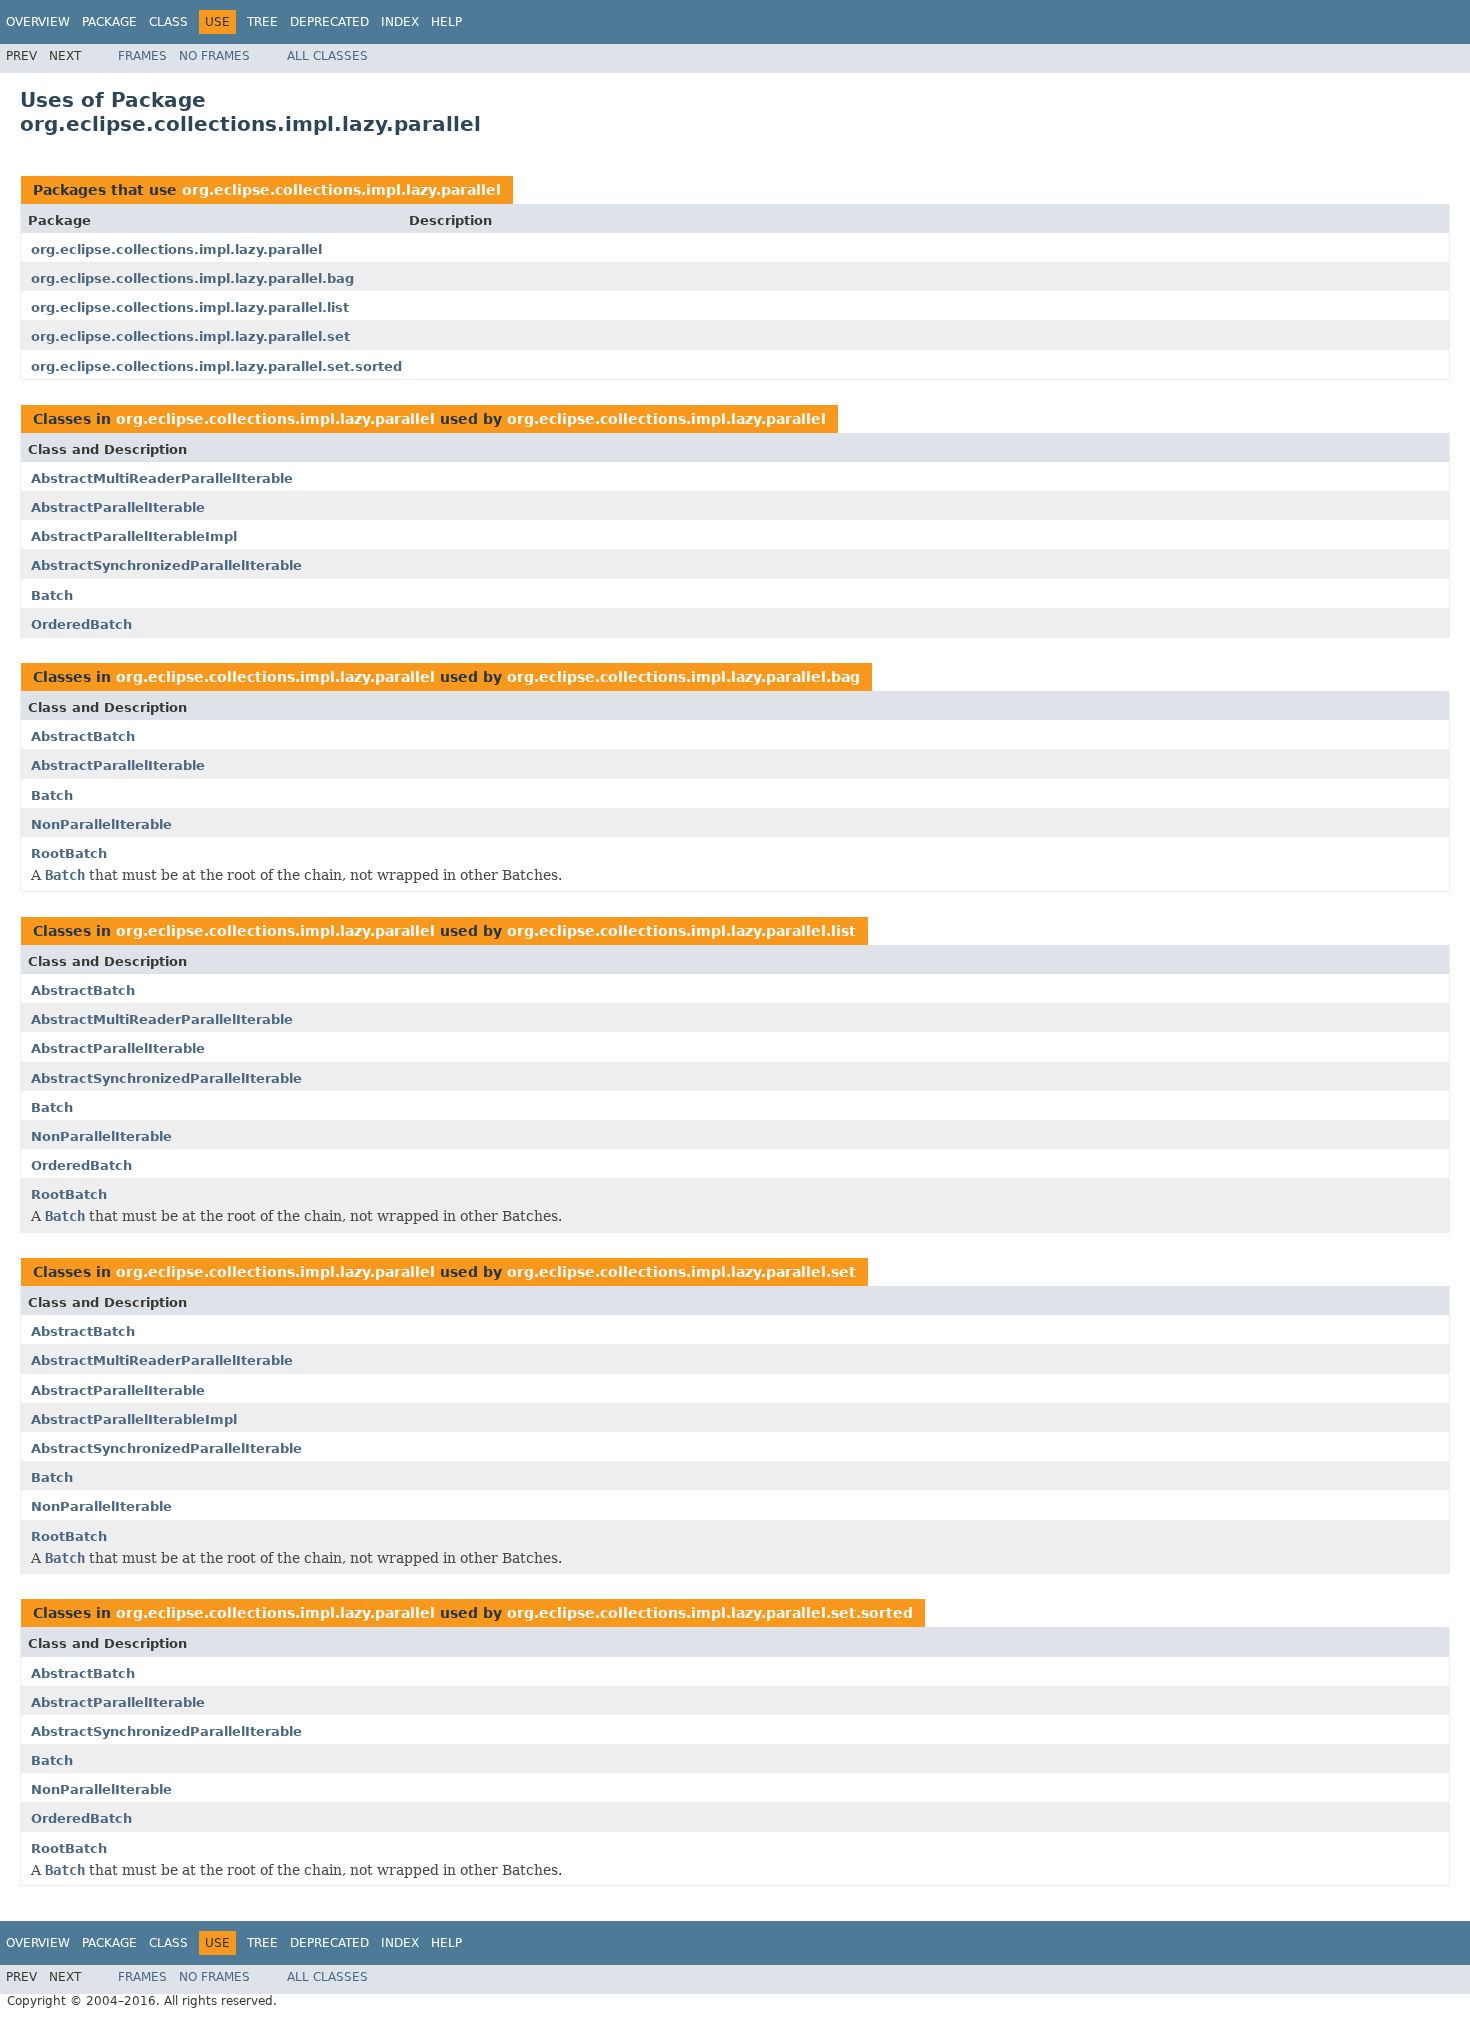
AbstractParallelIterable (118, 507)
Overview (38, 22)
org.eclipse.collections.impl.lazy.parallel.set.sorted (216, 366)
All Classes (327, 56)
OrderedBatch (81, 624)
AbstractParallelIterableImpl (134, 536)
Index (400, 22)
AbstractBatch (83, 736)
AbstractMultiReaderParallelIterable (162, 478)
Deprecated (329, 22)
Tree (262, 22)
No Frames (214, 56)
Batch (52, 595)
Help (446, 22)
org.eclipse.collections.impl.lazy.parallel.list (190, 307)
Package (109, 22)
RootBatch (69, 853)
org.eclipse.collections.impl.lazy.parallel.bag (192, 278)
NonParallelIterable (101, 824)
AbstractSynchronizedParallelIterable (166, 565)
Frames (142, 56)
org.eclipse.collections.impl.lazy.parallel (341, 190)
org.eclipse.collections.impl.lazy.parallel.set (190, 336)
